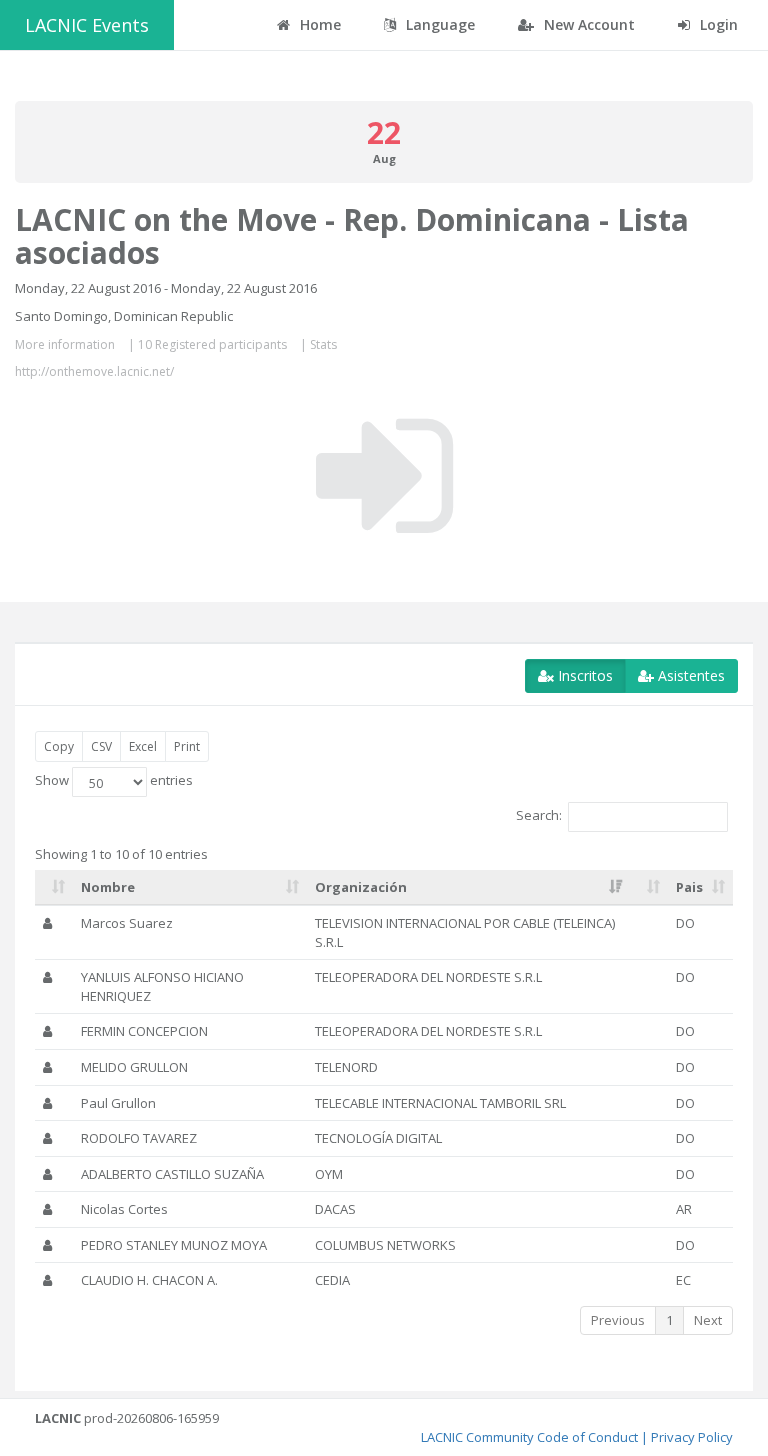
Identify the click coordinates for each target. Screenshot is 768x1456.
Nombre (108, 887)
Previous (618, 1320)
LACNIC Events (87, 25)
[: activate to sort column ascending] (54, 888)
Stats (323, 344)
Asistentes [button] (689, 675)
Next (708, 1320)
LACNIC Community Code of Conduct (529, 1437)
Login (717, 24)
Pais (689, 887)
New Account (587, 24)
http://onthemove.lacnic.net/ (94, 371)
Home (318, 24)
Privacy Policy (692, 1437)
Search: (539, 816)
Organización (361, 887)
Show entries (114, 781)
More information (65, 344)
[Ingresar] (384, 476)
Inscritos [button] (583, 675)
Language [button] (438, 24)
